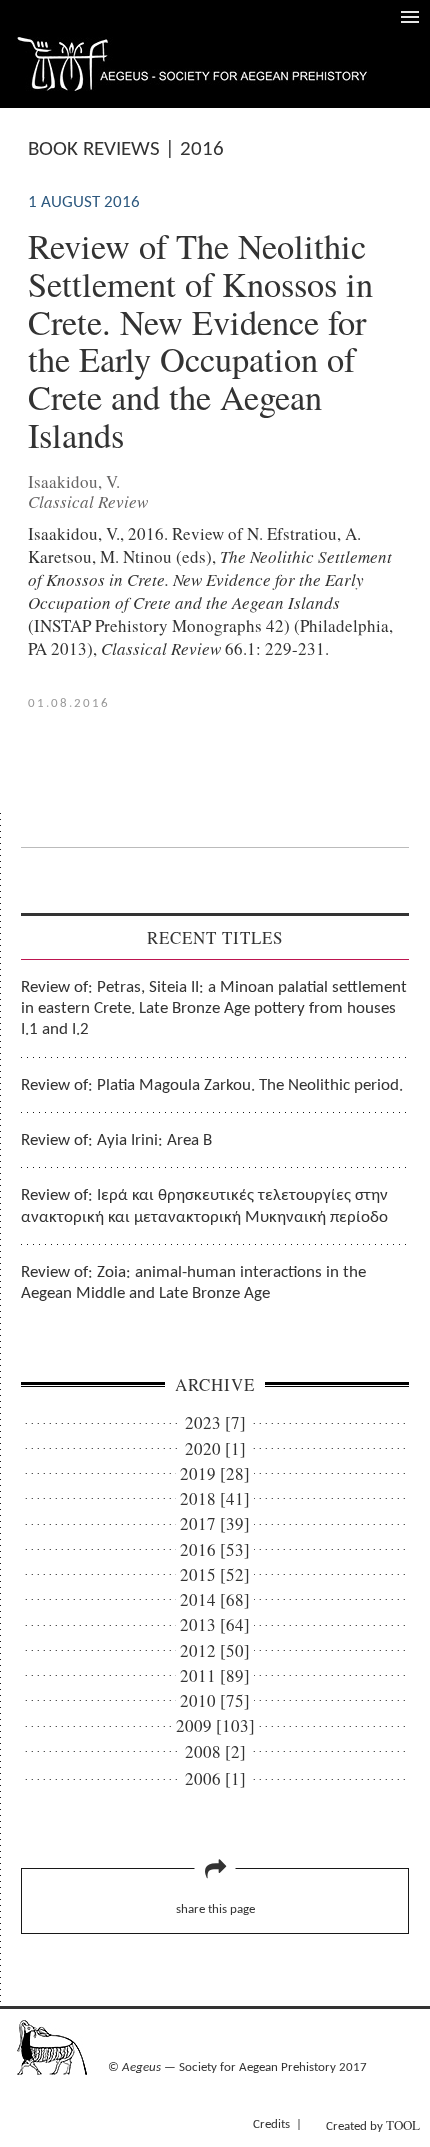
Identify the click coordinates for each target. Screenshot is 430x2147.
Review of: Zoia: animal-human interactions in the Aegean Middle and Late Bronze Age (193, 1283)
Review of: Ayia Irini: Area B (116, 1140)
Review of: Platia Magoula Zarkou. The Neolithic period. (212, 1085)
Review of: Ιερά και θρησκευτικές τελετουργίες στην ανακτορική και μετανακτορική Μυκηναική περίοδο (204, 1206)
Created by (373, 2125)
